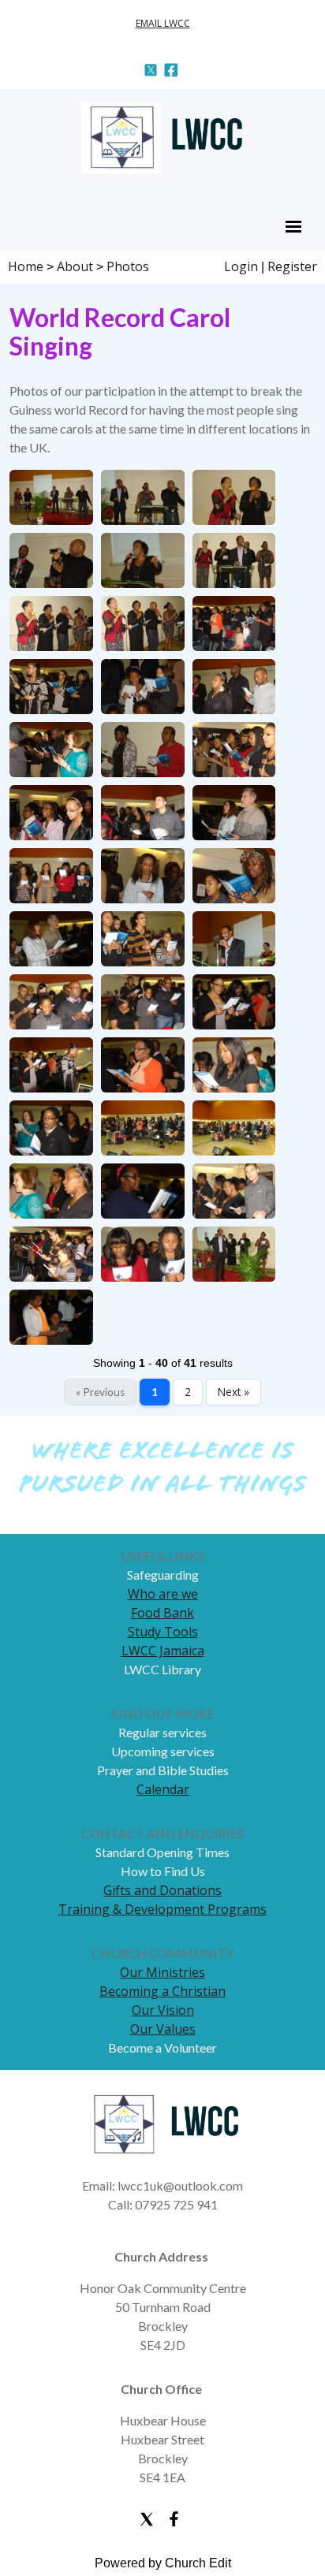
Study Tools (163, 1632)
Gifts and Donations (162, 1890)
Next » (233, 1392)
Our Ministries (162, 1972)
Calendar (163, 1789)
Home (26, 266)
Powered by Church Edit (163, 2563)
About (75, 266)
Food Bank (162, 1613)
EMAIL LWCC (163, 23)
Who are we (163, 1594)
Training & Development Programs (162, 1909)
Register (292, 266)
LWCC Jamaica (163, 1651)
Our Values (163, 2029)
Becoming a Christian (162, 1991)
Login (241, 266)
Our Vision (163, 2010)
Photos (128, 266)
